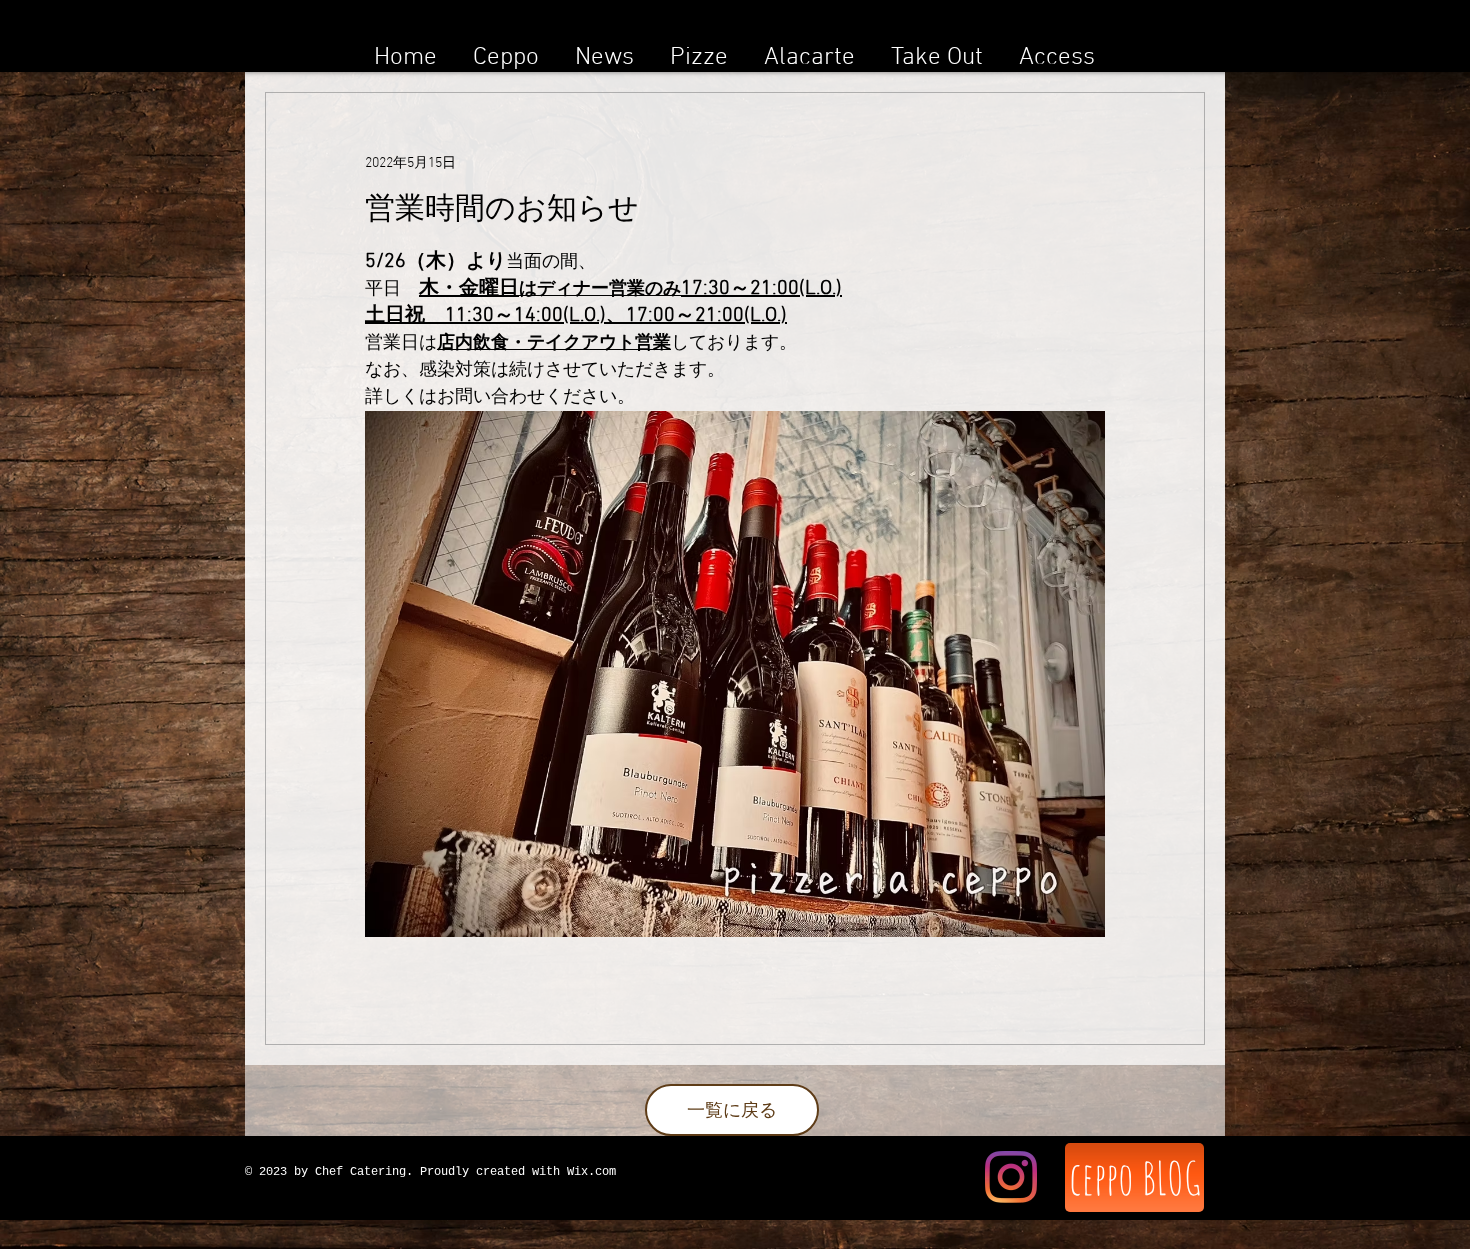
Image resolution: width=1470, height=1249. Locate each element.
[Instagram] (1011, 1177)
